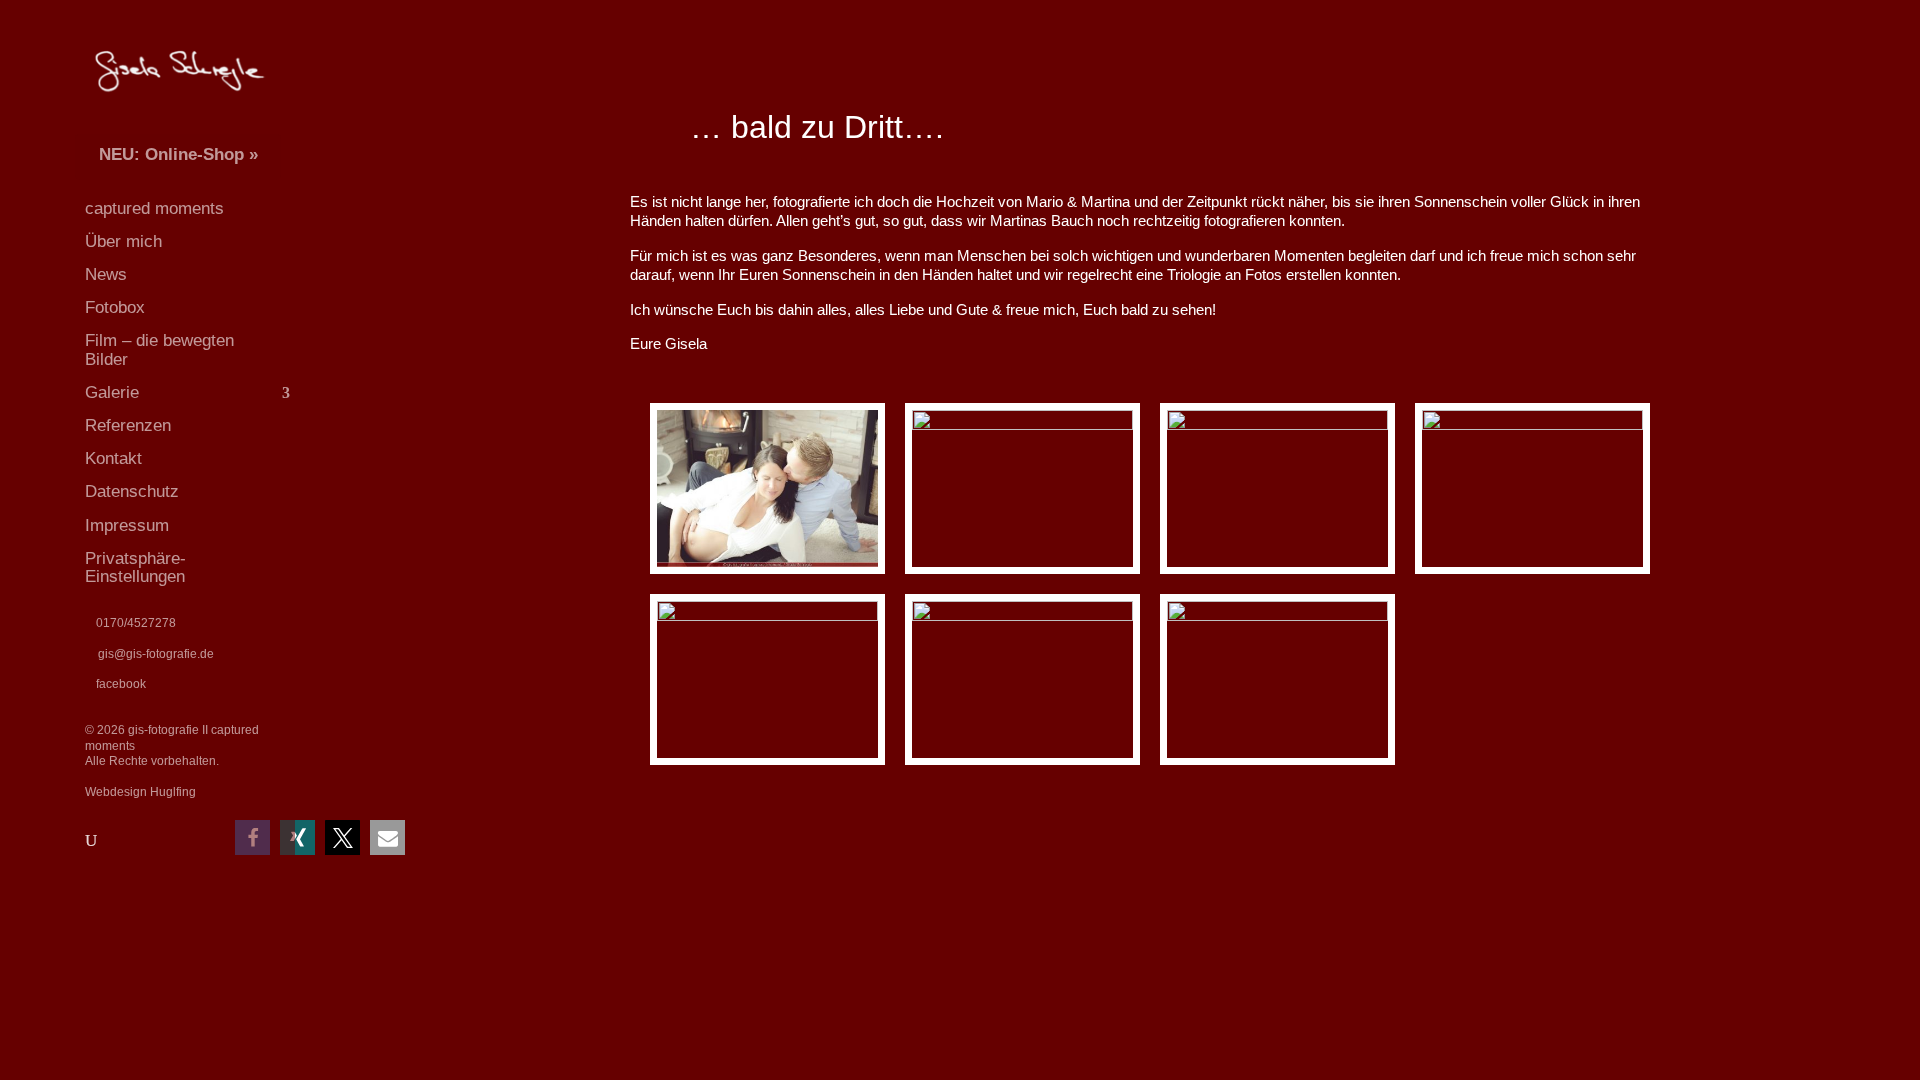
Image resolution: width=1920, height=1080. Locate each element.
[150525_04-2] (767, 573)
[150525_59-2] (767, 764)
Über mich (123, 242)
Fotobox (115, 308)
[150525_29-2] (1277, 573)
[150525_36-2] (1532, 573)
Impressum (127, 526)
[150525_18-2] (1022, 573)
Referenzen (128, 426)
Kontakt (113, 459)
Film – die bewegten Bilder (159, 350)
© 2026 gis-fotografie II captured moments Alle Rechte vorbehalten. (172, 745)
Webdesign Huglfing (140, 792)
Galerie (112, 393)
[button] (297, 837)
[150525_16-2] (1277, 764)
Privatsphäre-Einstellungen (135, 568)
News (106, 275)
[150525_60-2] (1022, 764)
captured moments (154, 209)
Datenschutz (132, 492)
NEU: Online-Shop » (178, 154)
